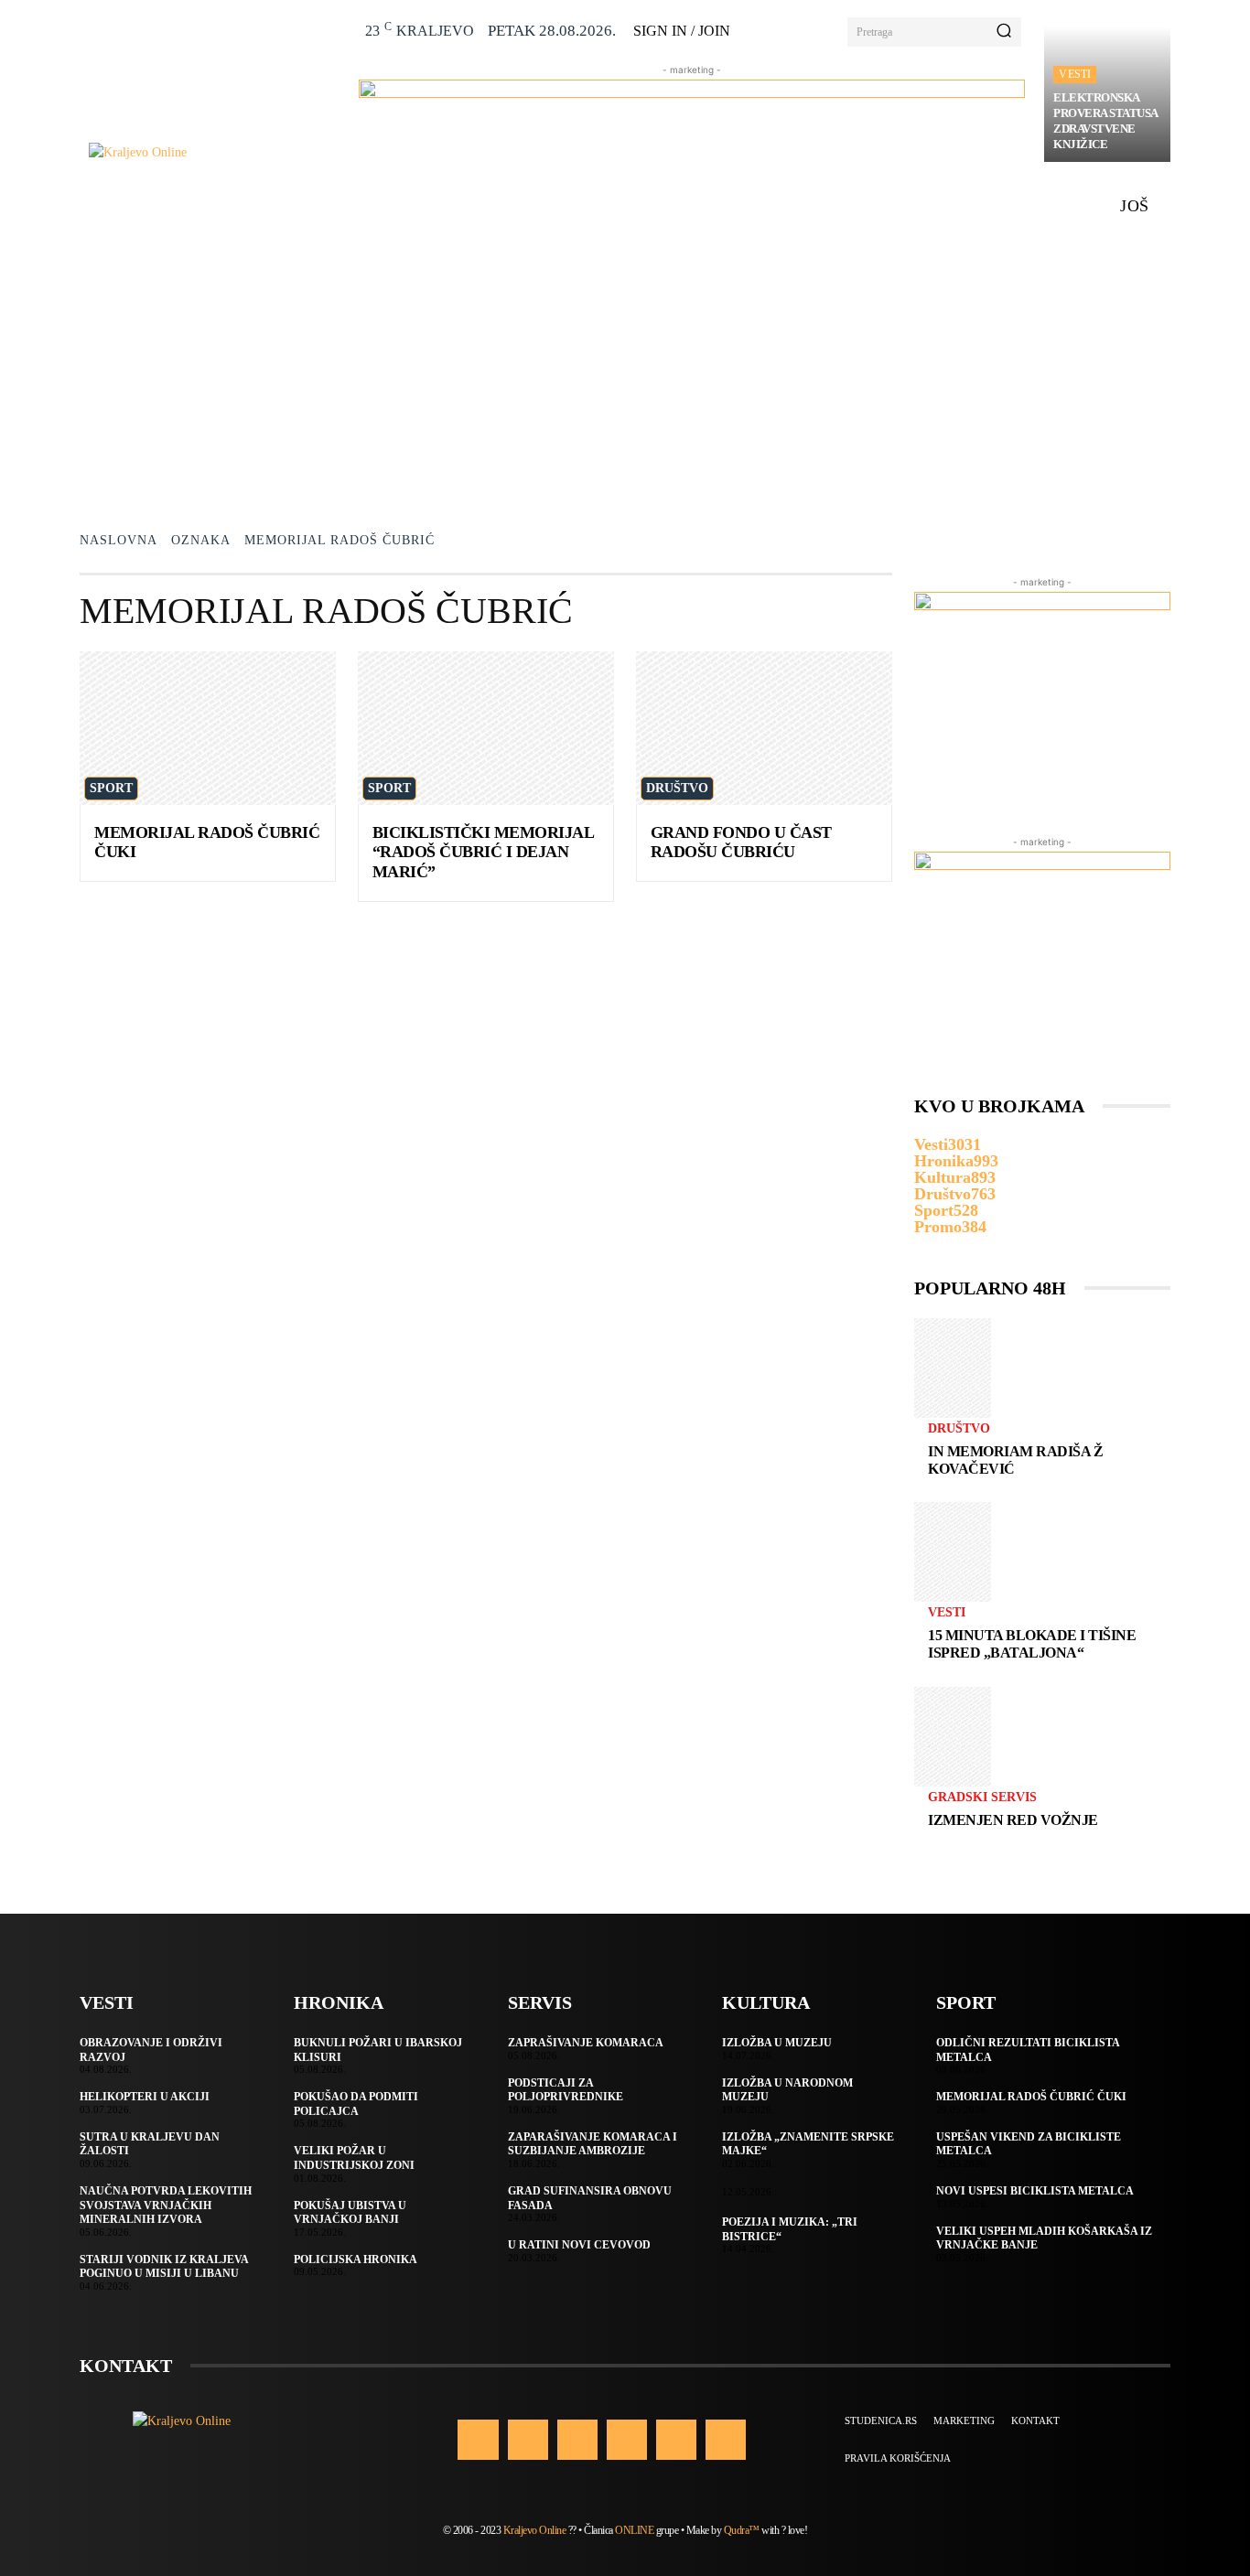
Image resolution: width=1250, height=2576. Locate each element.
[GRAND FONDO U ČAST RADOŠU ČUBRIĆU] (764, 728)
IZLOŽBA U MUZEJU (777, 2043)
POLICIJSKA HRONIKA (356, 2259)
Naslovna (119, 540)
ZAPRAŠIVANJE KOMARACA (586, 2043)
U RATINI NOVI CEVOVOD (579, 2245)
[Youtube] (726, 2440)
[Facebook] (478, 2440)
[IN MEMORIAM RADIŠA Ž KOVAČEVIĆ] (953, 1368)
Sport (111, 788)
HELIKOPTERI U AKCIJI (145, 2097)
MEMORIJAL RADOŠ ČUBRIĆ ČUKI (1031, 2097)
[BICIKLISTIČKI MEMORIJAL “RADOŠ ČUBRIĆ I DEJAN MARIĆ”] (486, 728)
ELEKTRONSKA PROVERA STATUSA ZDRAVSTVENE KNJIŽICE (1106, 121)
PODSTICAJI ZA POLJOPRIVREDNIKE (566, 2090)
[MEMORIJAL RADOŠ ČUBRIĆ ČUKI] (208, 728)
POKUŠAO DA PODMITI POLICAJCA (356, 2104)
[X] (676, 2440)
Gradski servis (982, 1798)
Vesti (1075, 74)
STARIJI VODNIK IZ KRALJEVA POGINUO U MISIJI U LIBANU (164, 2267)
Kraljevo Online (535, 2530)
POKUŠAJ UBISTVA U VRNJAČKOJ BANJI (350, 2213)
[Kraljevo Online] (214, 152)
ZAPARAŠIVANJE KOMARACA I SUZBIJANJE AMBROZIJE (593, 2144)
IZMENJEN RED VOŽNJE (1013, 1820)
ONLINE (634, 2530)
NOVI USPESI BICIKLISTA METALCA (1035, 2191)
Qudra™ (742, 2530)
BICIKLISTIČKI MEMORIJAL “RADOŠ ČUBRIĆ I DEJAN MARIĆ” (484, 852)
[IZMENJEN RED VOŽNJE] (953, 1737)
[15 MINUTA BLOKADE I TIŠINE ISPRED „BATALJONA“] (953, 1552)
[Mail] (627, 2440)
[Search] (1004, 32)
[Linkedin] (577, 2440)
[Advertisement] (625, 369)
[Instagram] (528, 2440)
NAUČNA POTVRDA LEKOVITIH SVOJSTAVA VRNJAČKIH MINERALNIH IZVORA (166, 2205)
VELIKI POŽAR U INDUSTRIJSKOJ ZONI (354, 2158)
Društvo (677, 788)
